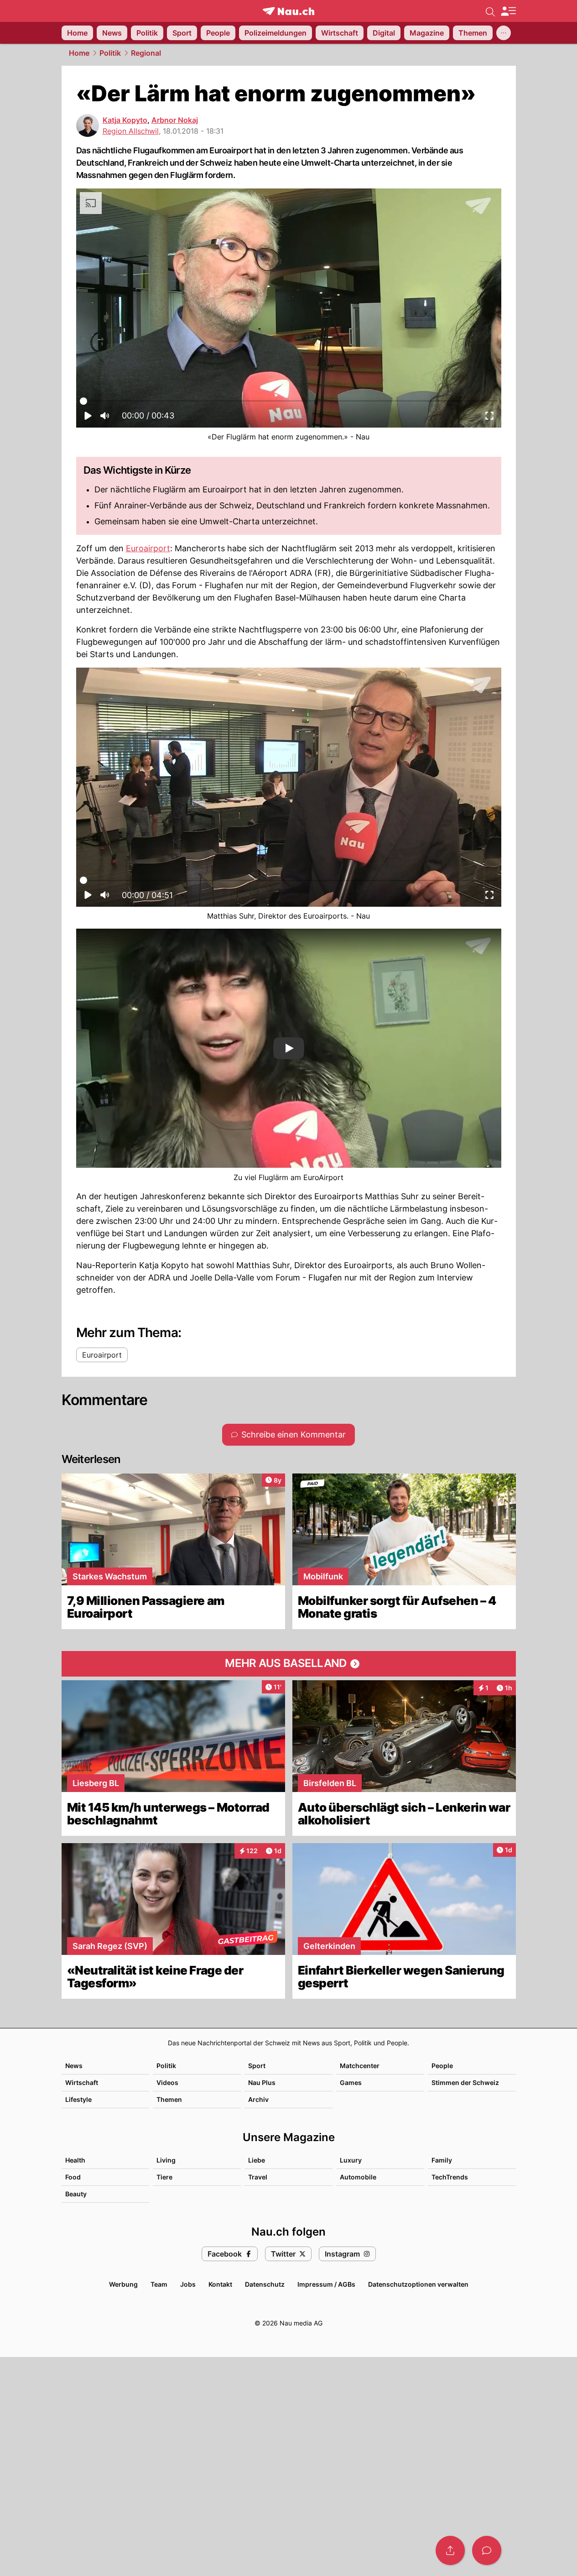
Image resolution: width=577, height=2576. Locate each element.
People (442, 2066)
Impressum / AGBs (326, 2284)
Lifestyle (78, 2099)
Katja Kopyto (125, 120)
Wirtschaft (82, 2082)
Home (79, 53)
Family (442, 2160)
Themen (169, 2099)
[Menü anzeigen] (508, 11)
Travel (258, 2177)
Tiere (164, 2177)
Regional (146, 53)
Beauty (76, 2194)
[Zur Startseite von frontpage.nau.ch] (288, 11)
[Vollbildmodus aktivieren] (489, 418)
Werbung (123, 2284)
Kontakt (220, 2284)
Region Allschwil (131, 131)
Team (159, 2284)
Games (351, 2082)
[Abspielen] (88, 418)
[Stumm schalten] (104, 418)
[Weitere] (504, 33)
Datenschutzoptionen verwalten (418, 2284)
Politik (110, 53)
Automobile (358, 2177)
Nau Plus (262, 2082)
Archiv (258, 2099)
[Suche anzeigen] (490, 11)
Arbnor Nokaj (175, 120)
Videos (167, 2082)
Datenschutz (265, 2284)
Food (73, 2177)
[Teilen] (450, 2550)
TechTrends (450, 2177)
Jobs (188, 2284)
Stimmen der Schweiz (465, 2082)
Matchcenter (360, 2066)
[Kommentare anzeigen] (487, 2550)
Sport (257, 2066)
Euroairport (148, 548)
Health (75, 2160)
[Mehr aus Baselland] (289, 1664)
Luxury (351, 2160)
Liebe (257, 2160)
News (74, 2066)
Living (166, 2160)
